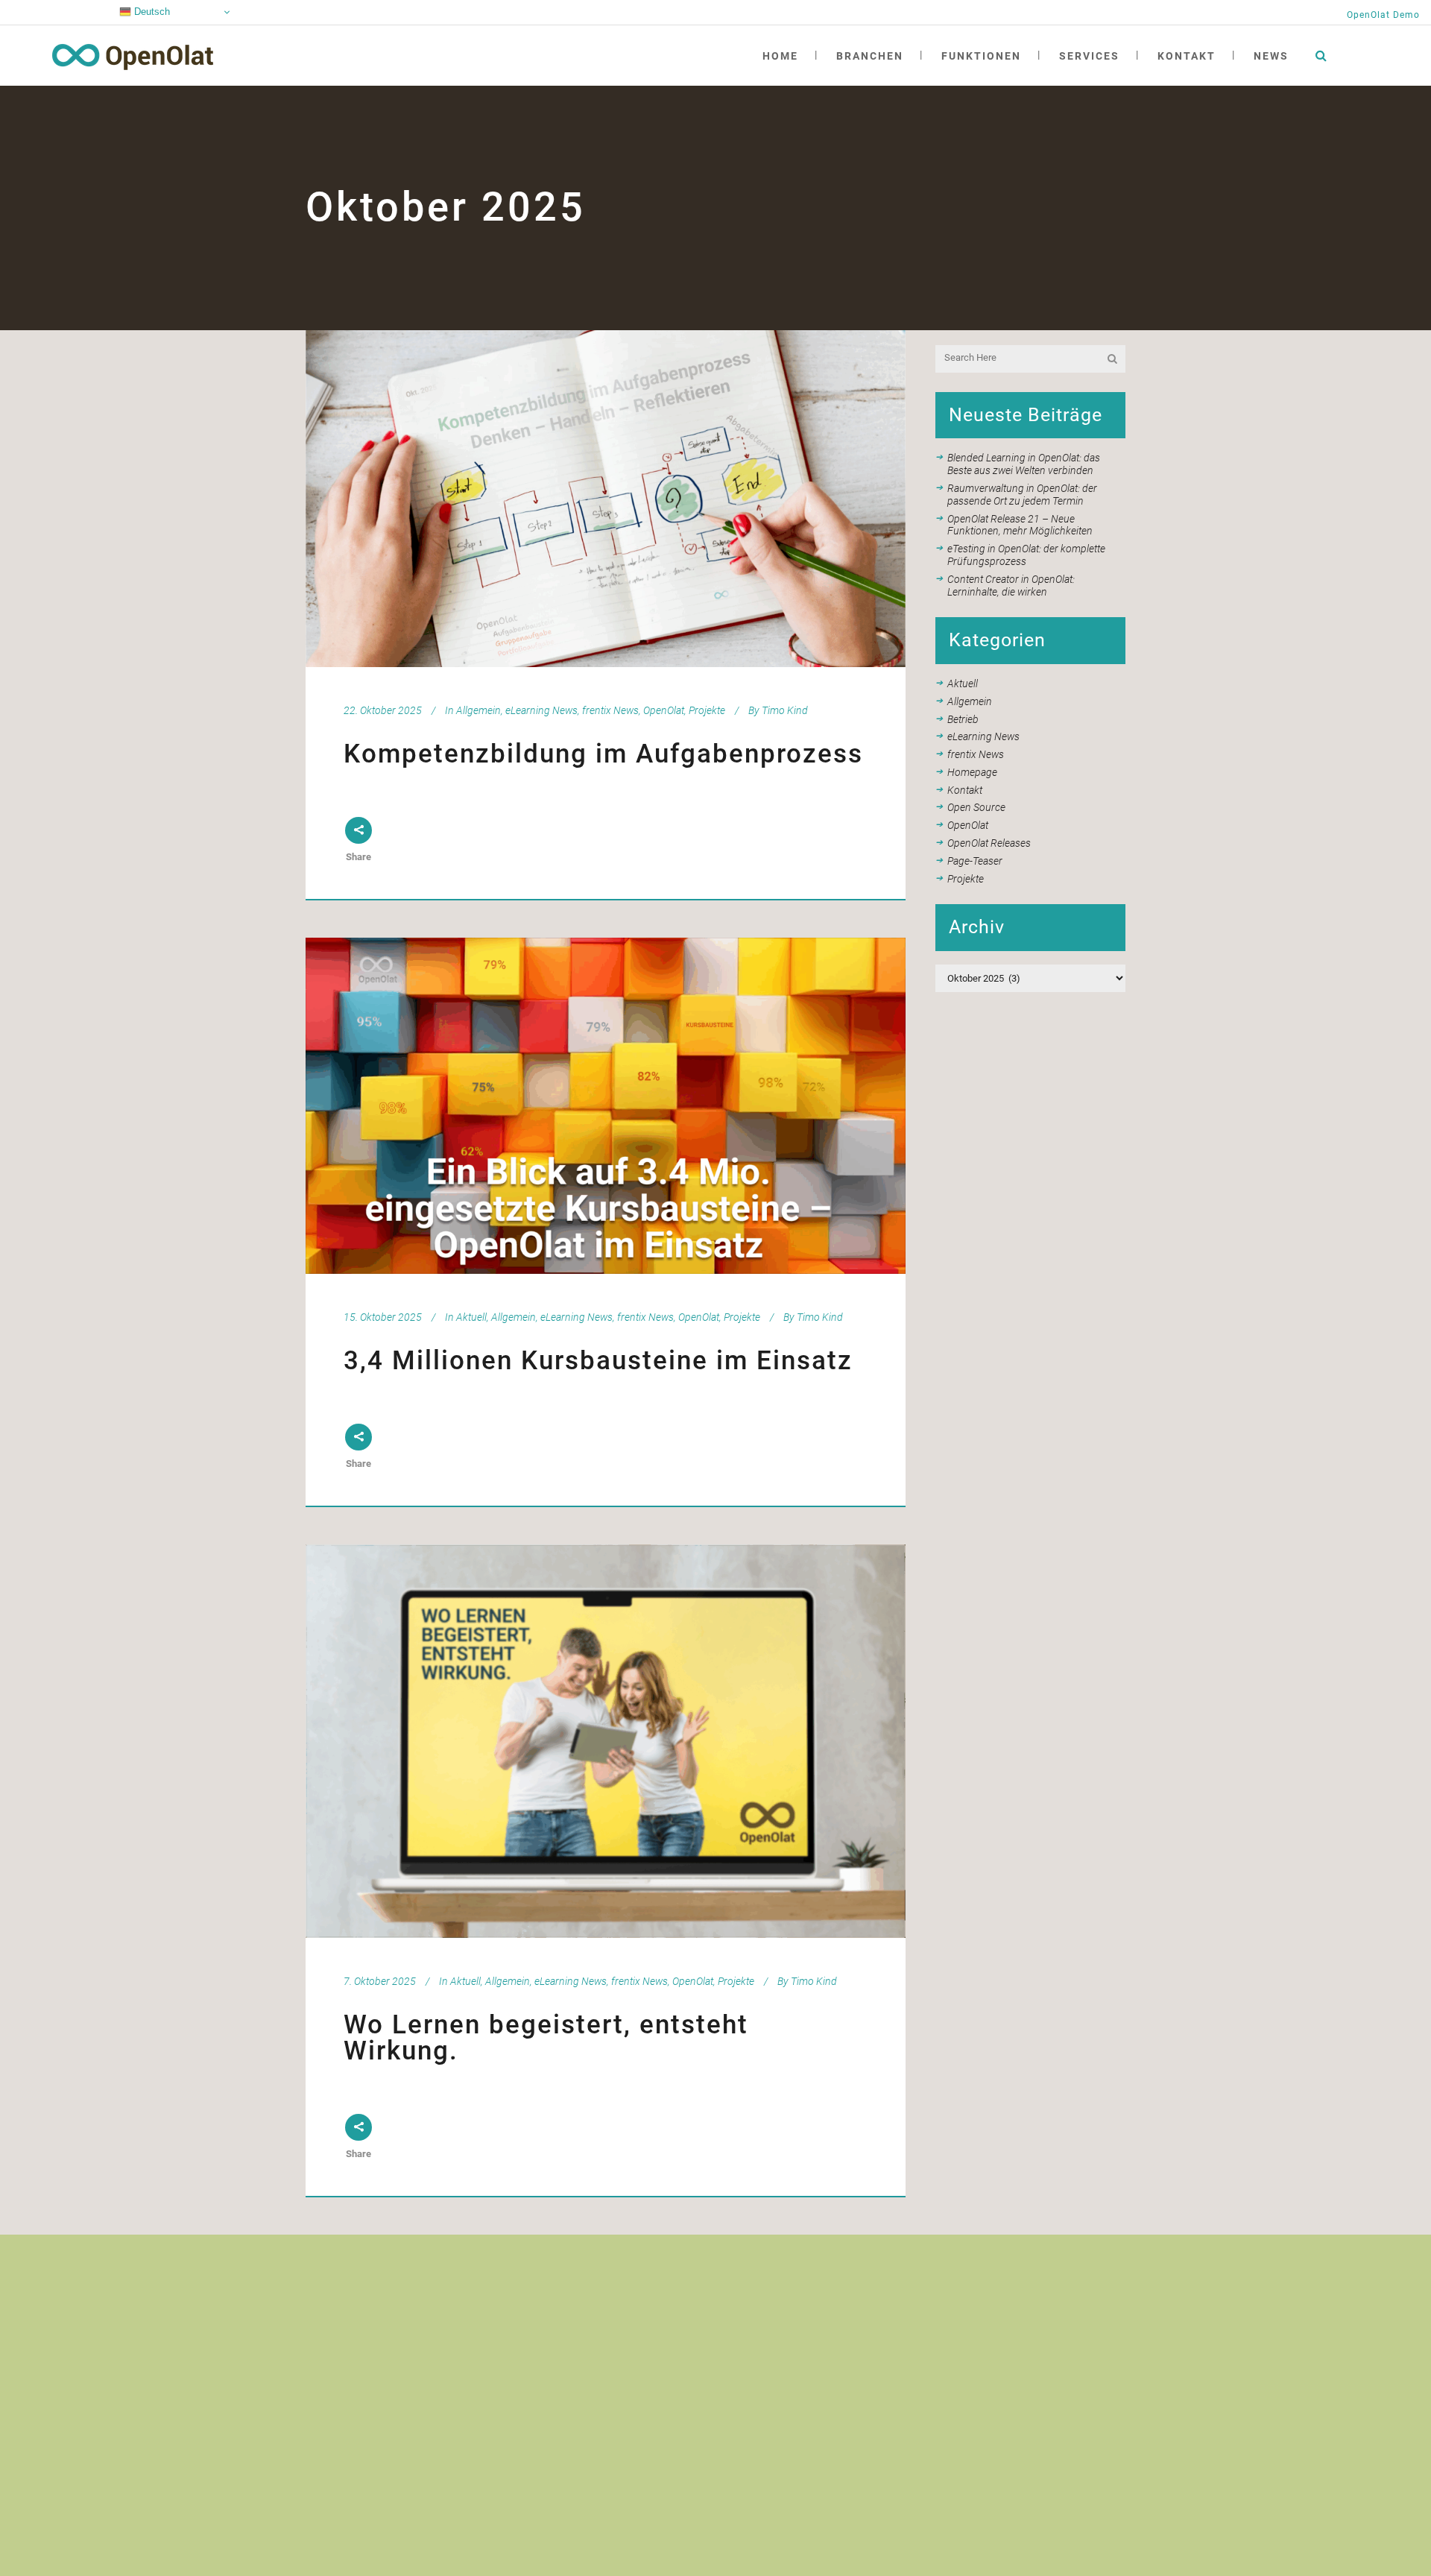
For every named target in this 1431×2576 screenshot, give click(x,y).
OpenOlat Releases (989, 843)
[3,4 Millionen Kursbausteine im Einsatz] (606, 1106)
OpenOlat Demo (1383, 15)
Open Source (976, 807)
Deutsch (151, 12)
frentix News (610, 710)
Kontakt (965, 790)
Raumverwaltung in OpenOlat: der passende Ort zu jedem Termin (1022, 495)
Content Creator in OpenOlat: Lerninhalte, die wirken (1011, 585)
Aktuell (471, 1317)
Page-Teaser (975, 861)
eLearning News (541, 710)
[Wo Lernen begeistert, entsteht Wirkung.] (606, 1741)
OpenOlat (664, 710)
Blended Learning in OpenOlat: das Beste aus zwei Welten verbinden (1024, 464)
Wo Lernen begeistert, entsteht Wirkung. (546, 2038)
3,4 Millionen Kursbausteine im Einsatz (598, 1361)
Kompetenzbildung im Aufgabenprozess (603, 754)
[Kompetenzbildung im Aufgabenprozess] (606, 499)
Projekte (707, 710)
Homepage (972, 772)
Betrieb (963, 719)
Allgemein (478, 710)
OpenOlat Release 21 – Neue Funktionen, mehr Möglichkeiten (1020, 525)
